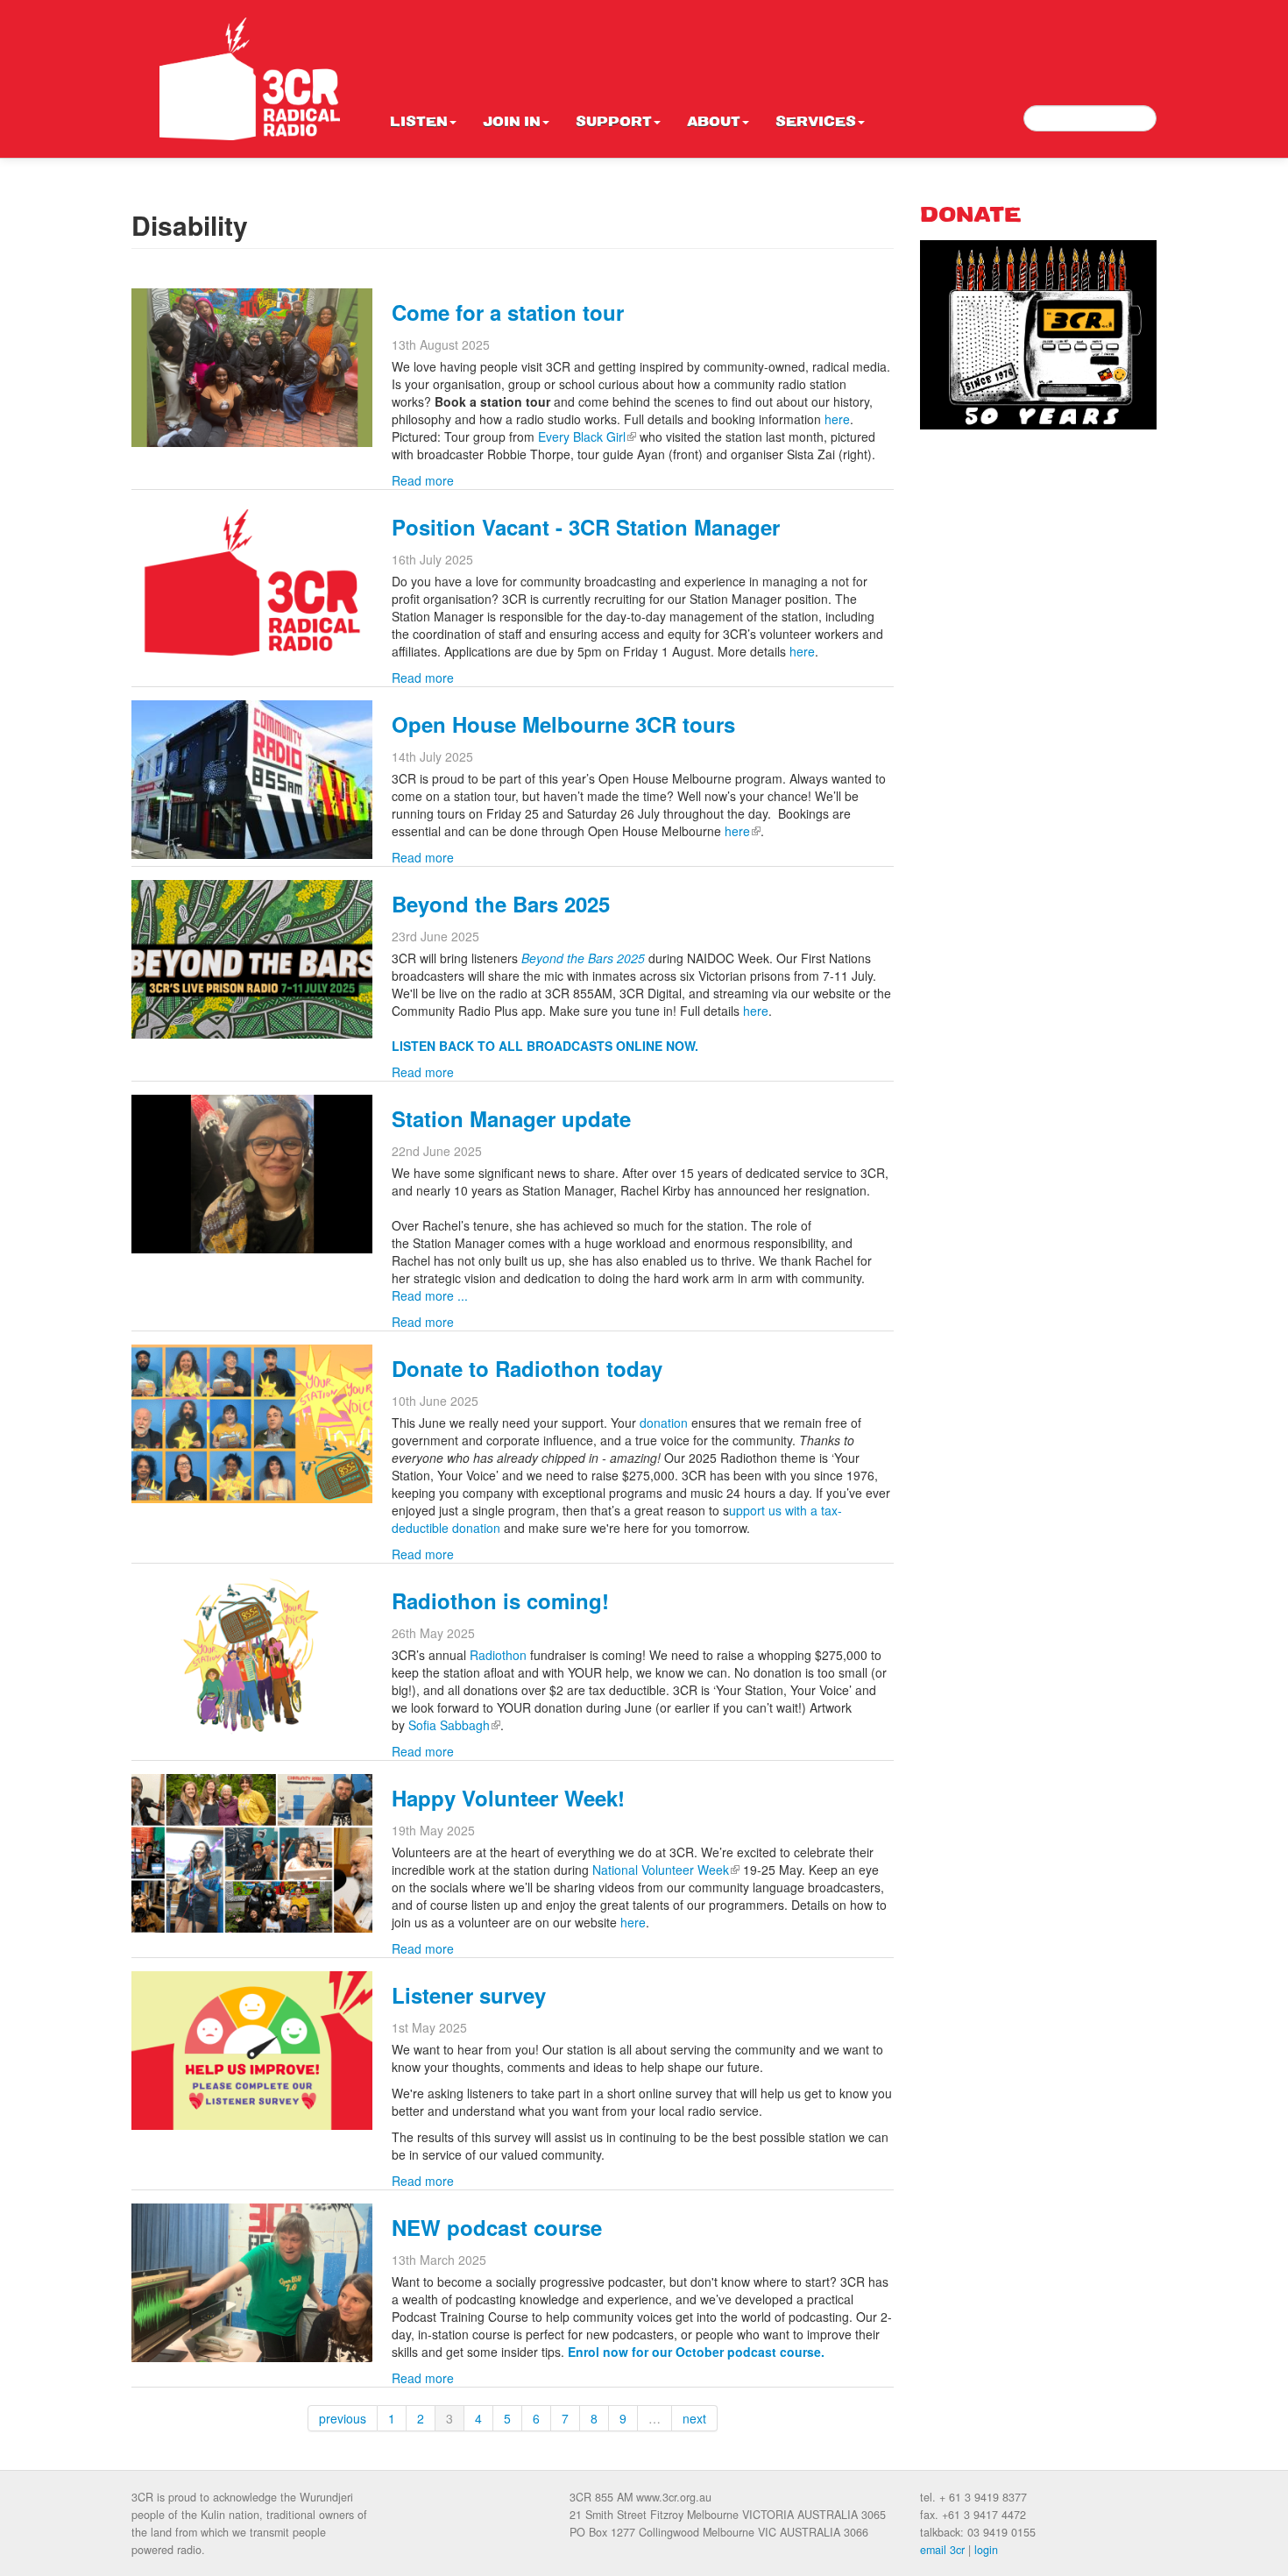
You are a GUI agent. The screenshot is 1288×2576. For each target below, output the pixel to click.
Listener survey (469, 1995)
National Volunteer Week (666, 1870)
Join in (512, 123)
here (837, 419)
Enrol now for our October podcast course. (696, 2352)
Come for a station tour (508, 312)
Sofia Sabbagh (454, 1725)
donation (664, 1423)
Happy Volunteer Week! (508, 1798)
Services (816, 123)
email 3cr (942, 2550)
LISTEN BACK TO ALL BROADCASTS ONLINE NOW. (547, 1046)
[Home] (250, 79)
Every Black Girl (587, 436)
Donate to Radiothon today (527, 1368)
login (986, 2550)
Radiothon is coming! (500, 1600)
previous (343, 2418)
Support (614, 123)
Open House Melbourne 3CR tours (563, 724)
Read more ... (432, 1295)
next (694, 2418)
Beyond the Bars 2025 (501, 904)
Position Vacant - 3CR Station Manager (586, 527)
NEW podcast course (497, 2227)
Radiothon (498, 1655)
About (714, 123)
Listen (419, 123)
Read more (423, 480)
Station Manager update (511, 1118)
